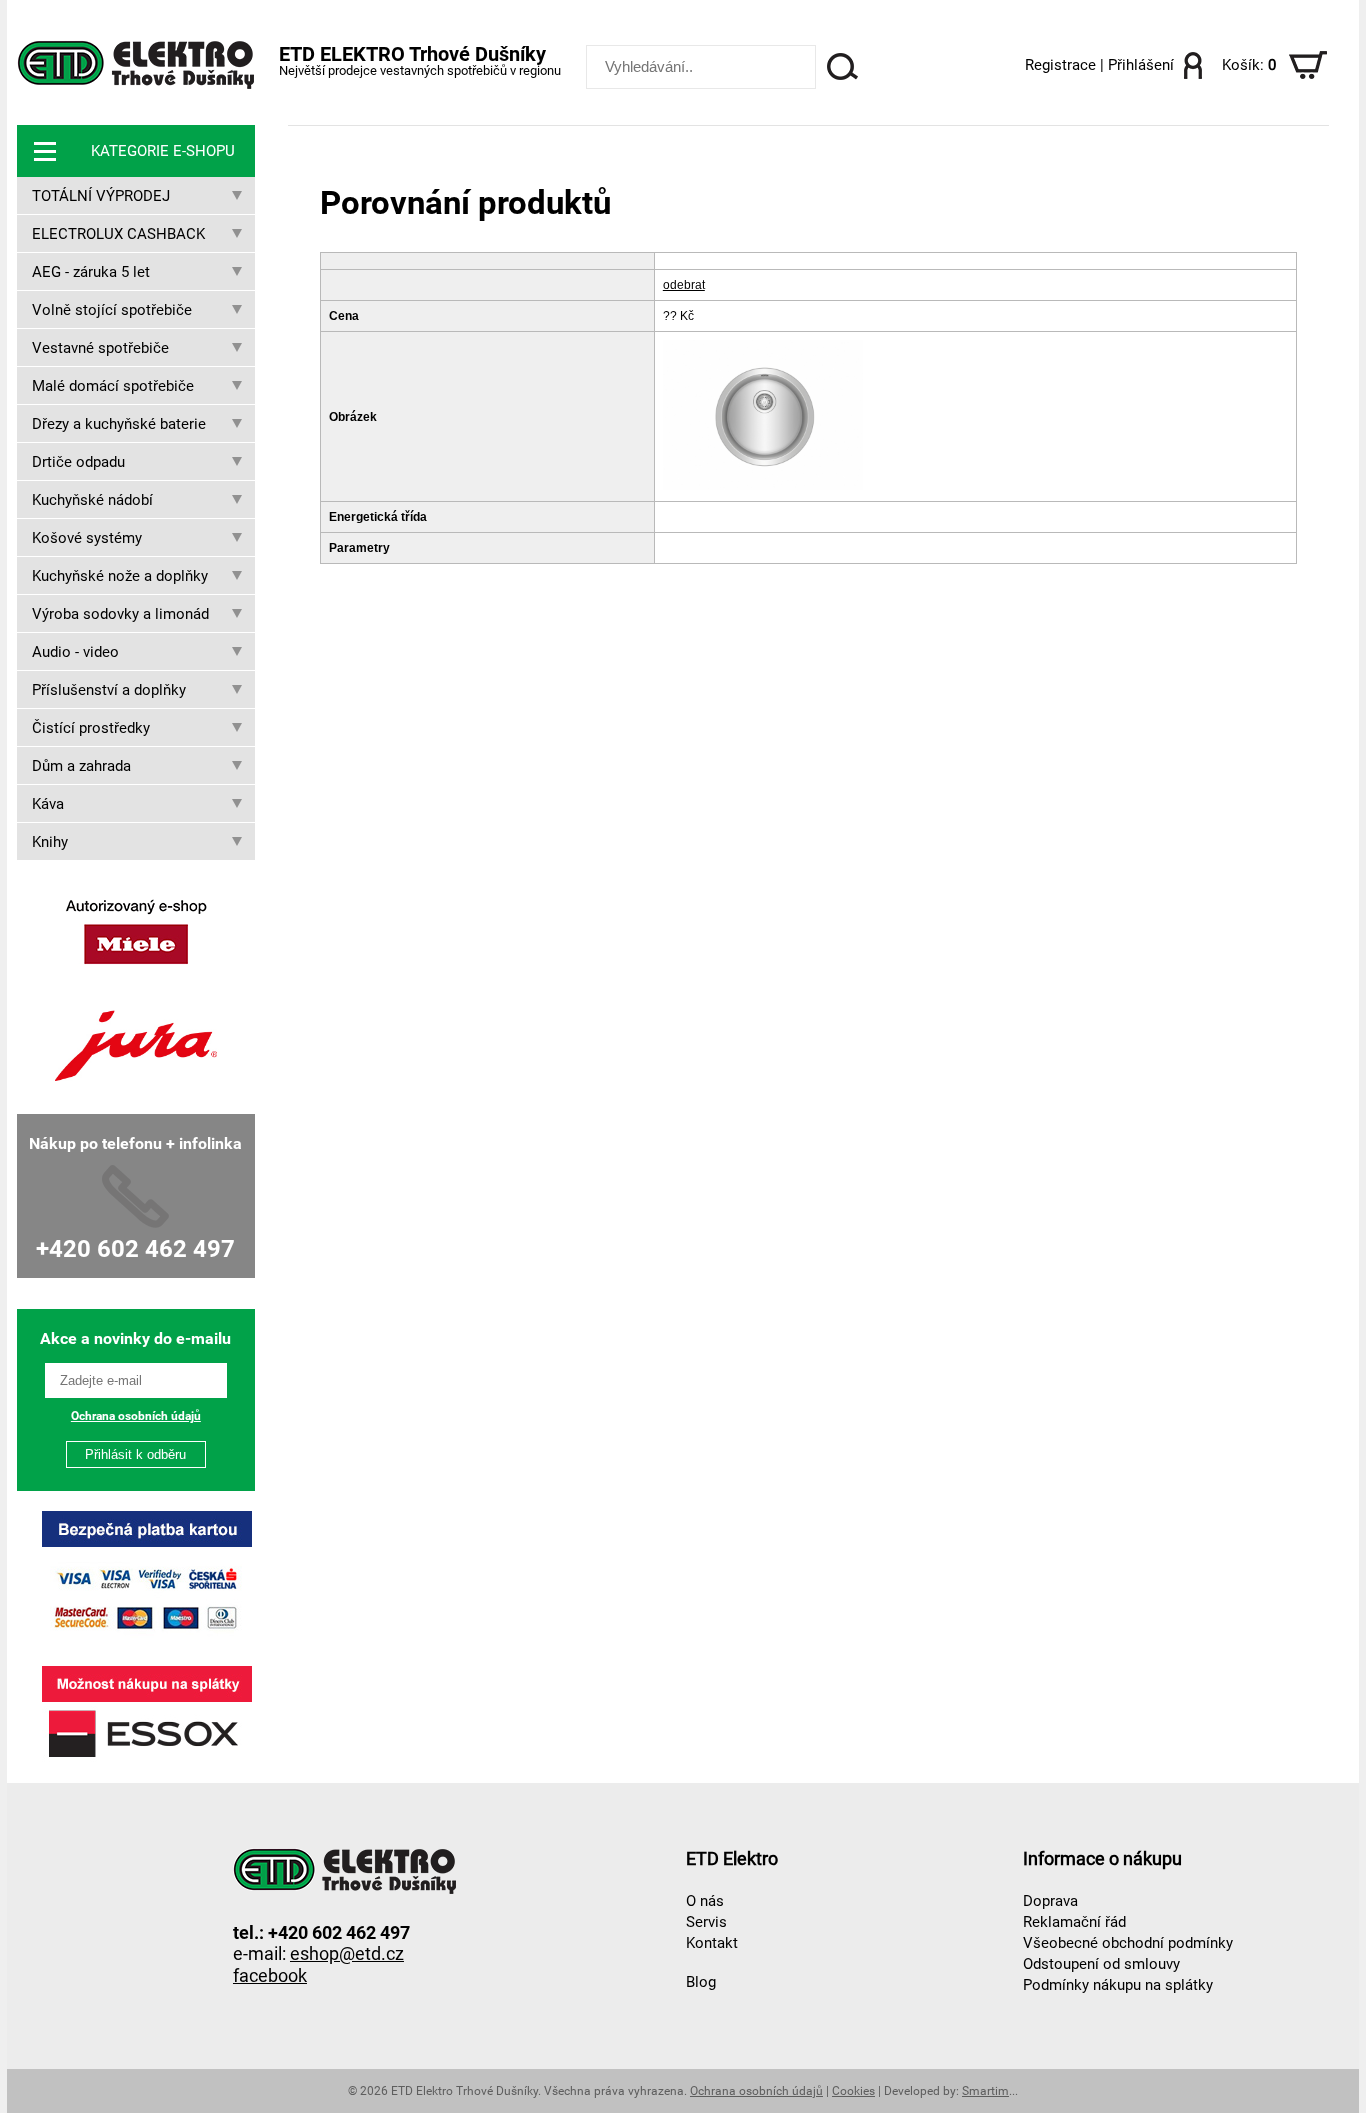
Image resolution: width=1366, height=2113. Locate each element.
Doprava (1050, 1901)
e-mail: (318, 1952)
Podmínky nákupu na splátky (1118, 1985)
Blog (701, 1982)
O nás (705, 1901)
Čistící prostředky (91, 728)
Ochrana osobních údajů (136, 1416)
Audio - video (75, 652)
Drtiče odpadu (78, 462)
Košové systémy (87, 538)
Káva (48, 804)
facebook (270, 1975)
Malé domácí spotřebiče (113, 386)
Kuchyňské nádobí (92, 500)
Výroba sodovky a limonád (120, 614)
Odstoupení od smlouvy (1101, 1964)
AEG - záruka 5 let (91, 272)
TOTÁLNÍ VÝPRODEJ (101, 196)
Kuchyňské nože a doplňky (120, 576)
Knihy (50, 842)
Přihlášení (1141, 65)
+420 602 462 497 (135, 1249)
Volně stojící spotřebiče (112, 310)
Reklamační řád (1074, 1922)
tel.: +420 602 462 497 (321, 1931)
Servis (706, 1922)
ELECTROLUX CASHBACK (118, 234)
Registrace (1060, 65)
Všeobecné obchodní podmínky (1128, 1943)
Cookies (853, 2091)
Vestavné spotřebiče (100, 348)
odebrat (684, 285)
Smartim (985, 2091)
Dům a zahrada (81, 766)
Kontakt (712, 1943)
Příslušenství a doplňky (109, 690)
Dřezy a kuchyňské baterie (119, 424)
